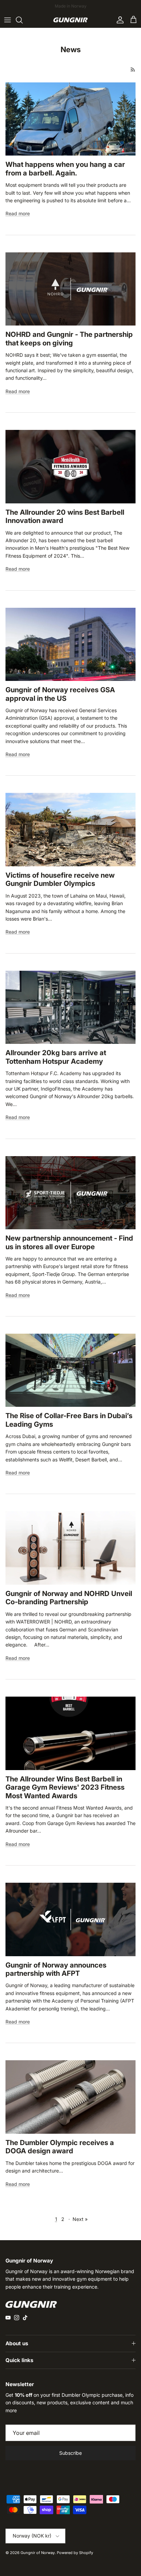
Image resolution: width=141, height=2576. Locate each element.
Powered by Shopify (75, 2553)
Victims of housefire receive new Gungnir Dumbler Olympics (60, 879)
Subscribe (70, 2453)
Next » (80, 2219)
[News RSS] (133, 70)
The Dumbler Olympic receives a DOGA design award (60, 2147)
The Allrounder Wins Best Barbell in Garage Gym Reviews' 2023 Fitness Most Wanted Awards (65, 1787)
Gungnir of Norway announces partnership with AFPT (56, 1969)
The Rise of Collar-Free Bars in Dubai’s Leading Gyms (69, 1420)
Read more (18, 213)
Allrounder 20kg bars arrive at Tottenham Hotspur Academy (56, 1057)
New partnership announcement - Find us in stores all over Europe (69, 1242)
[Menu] (8, 20)
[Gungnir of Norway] (70, 20)
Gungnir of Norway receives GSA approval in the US (60, 694)
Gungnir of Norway (38, 2553)
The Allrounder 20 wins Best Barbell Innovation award (65, 516)
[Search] (23, 20)
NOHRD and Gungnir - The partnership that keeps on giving (69, 338)
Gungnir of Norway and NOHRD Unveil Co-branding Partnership (69, 1598)
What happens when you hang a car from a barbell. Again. (65, 168)
